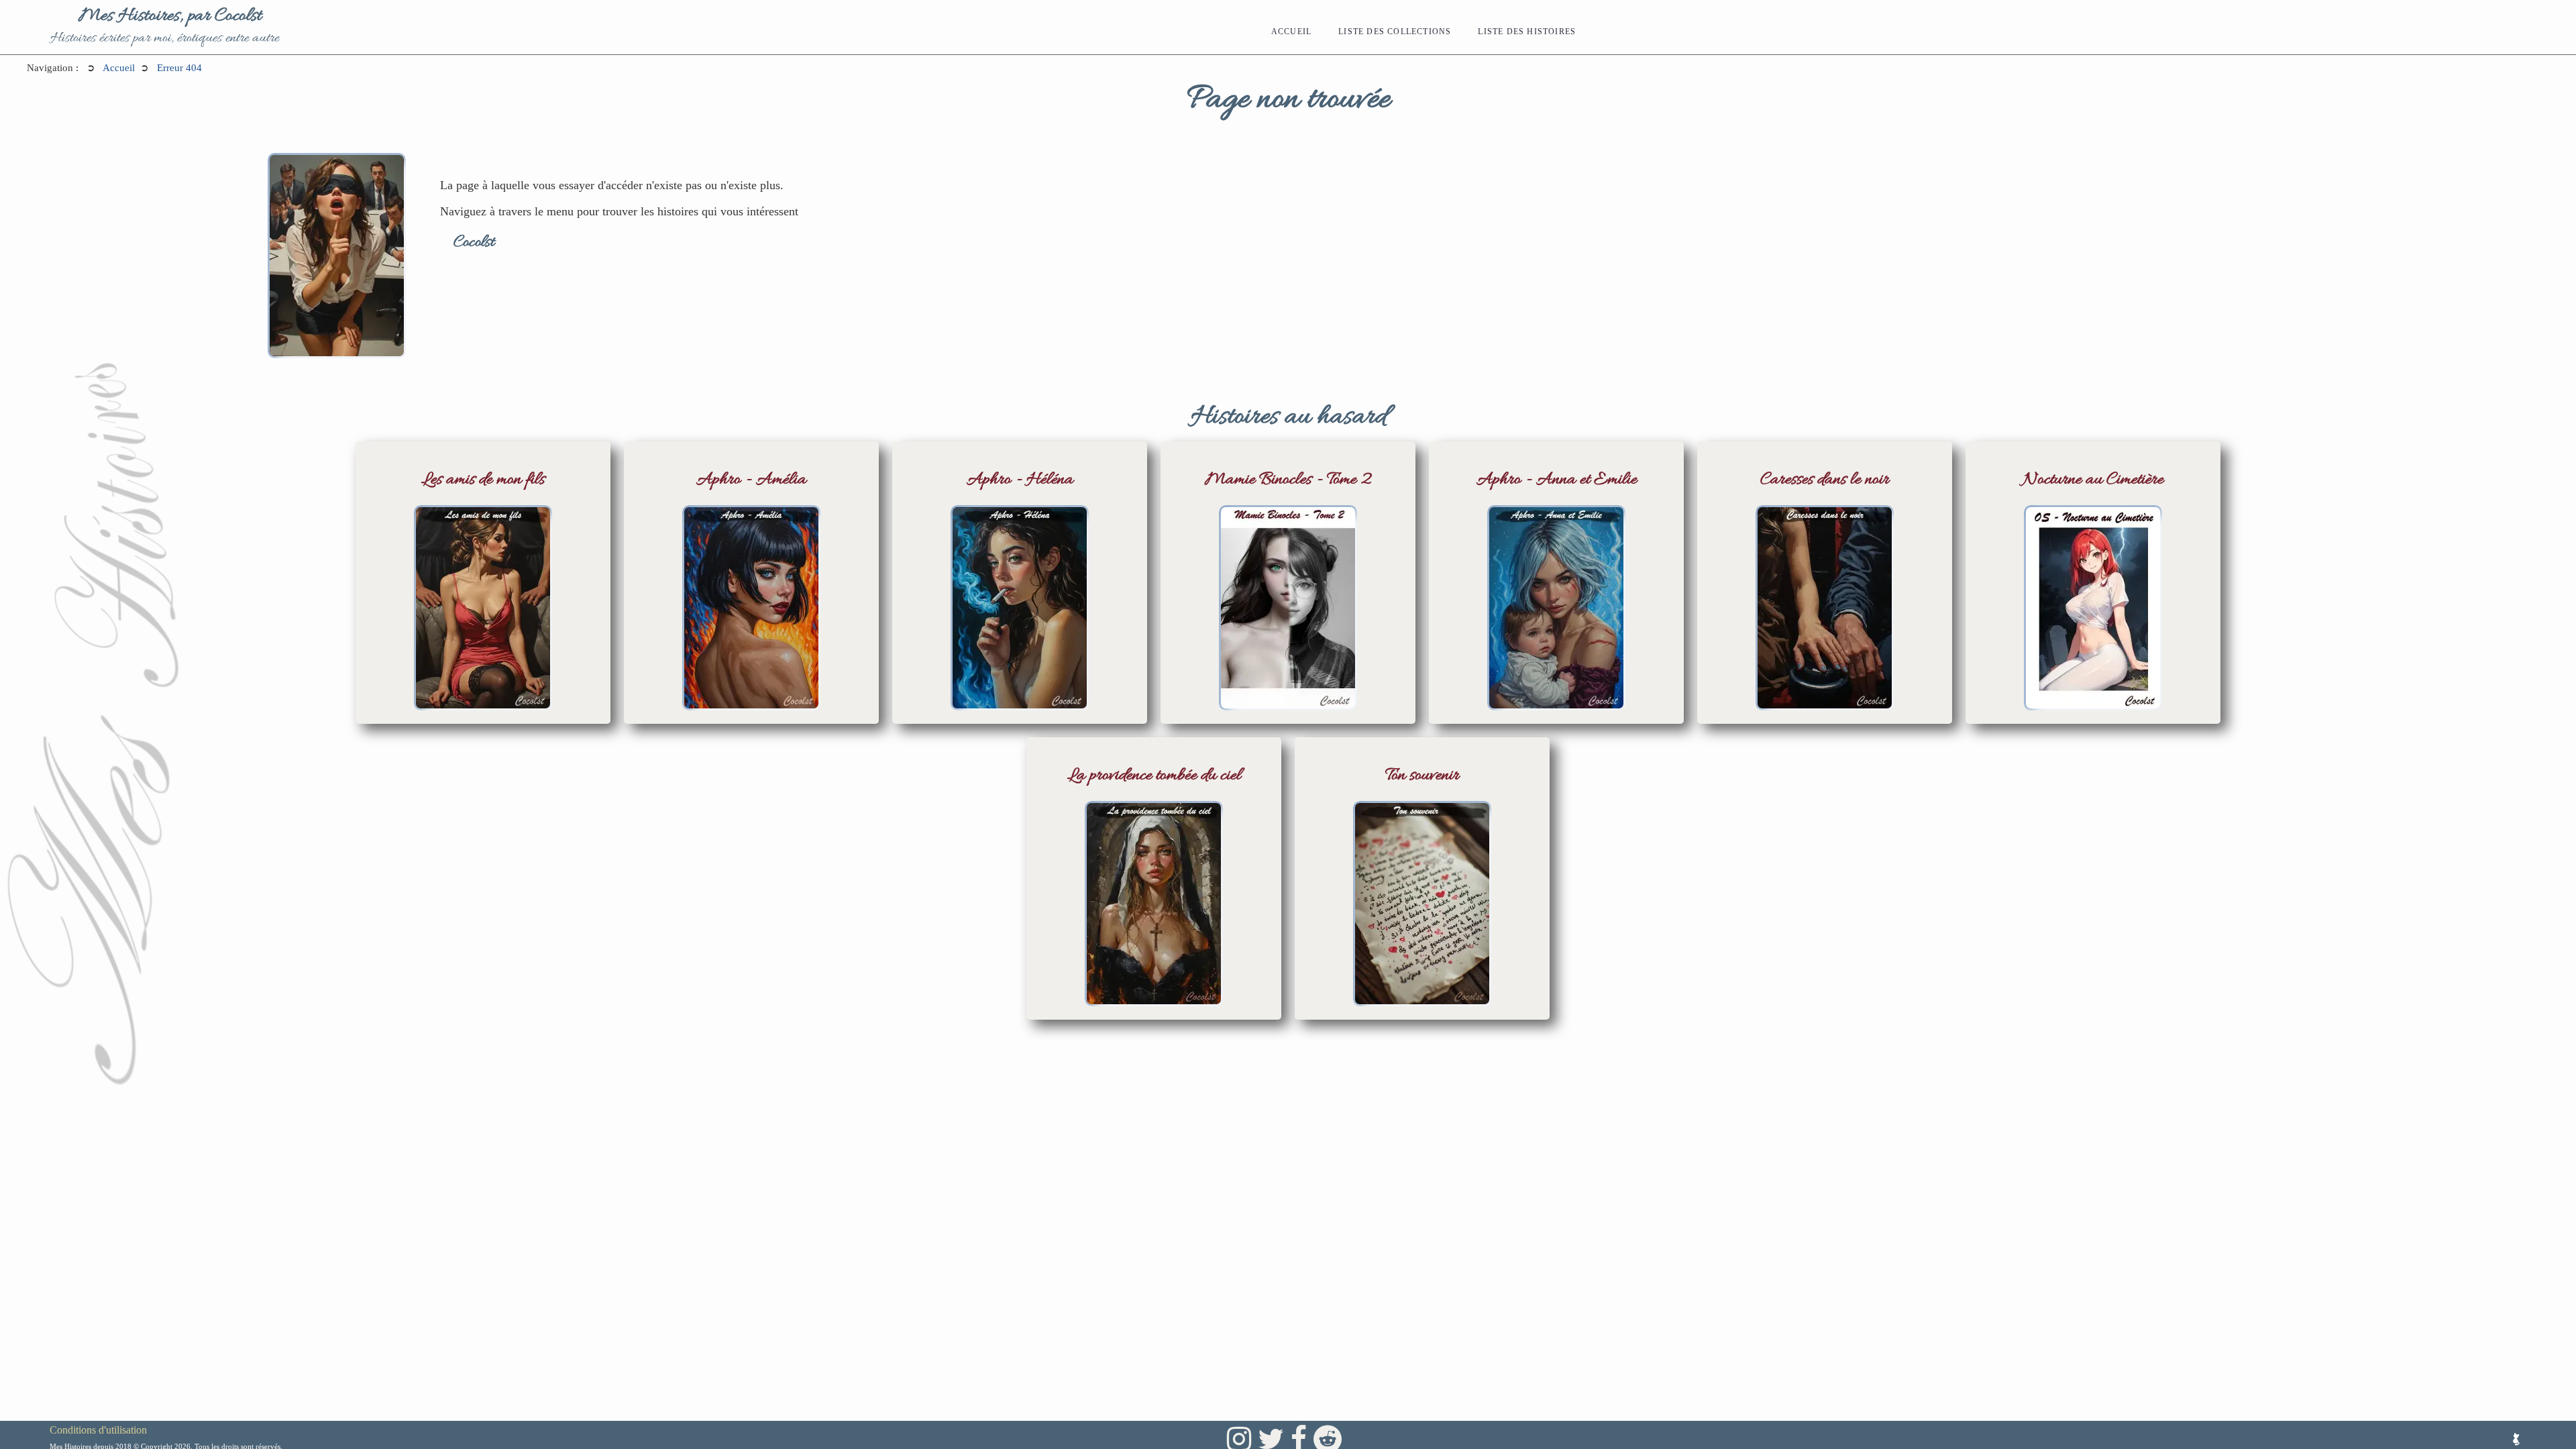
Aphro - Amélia (751, 480)
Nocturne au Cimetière (2093, 480)
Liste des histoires (1527, 32)
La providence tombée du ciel (1154, 776)
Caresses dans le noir (1825, 480)
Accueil (1291, 32)
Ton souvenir (1422, 776)
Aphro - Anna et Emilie (1557, 480)
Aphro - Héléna (1020, 480)
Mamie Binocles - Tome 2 (1288, 480)
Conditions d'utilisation (98, 1430)
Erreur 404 (179, 68)
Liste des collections (1395, 32)
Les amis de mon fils (483, 480)
